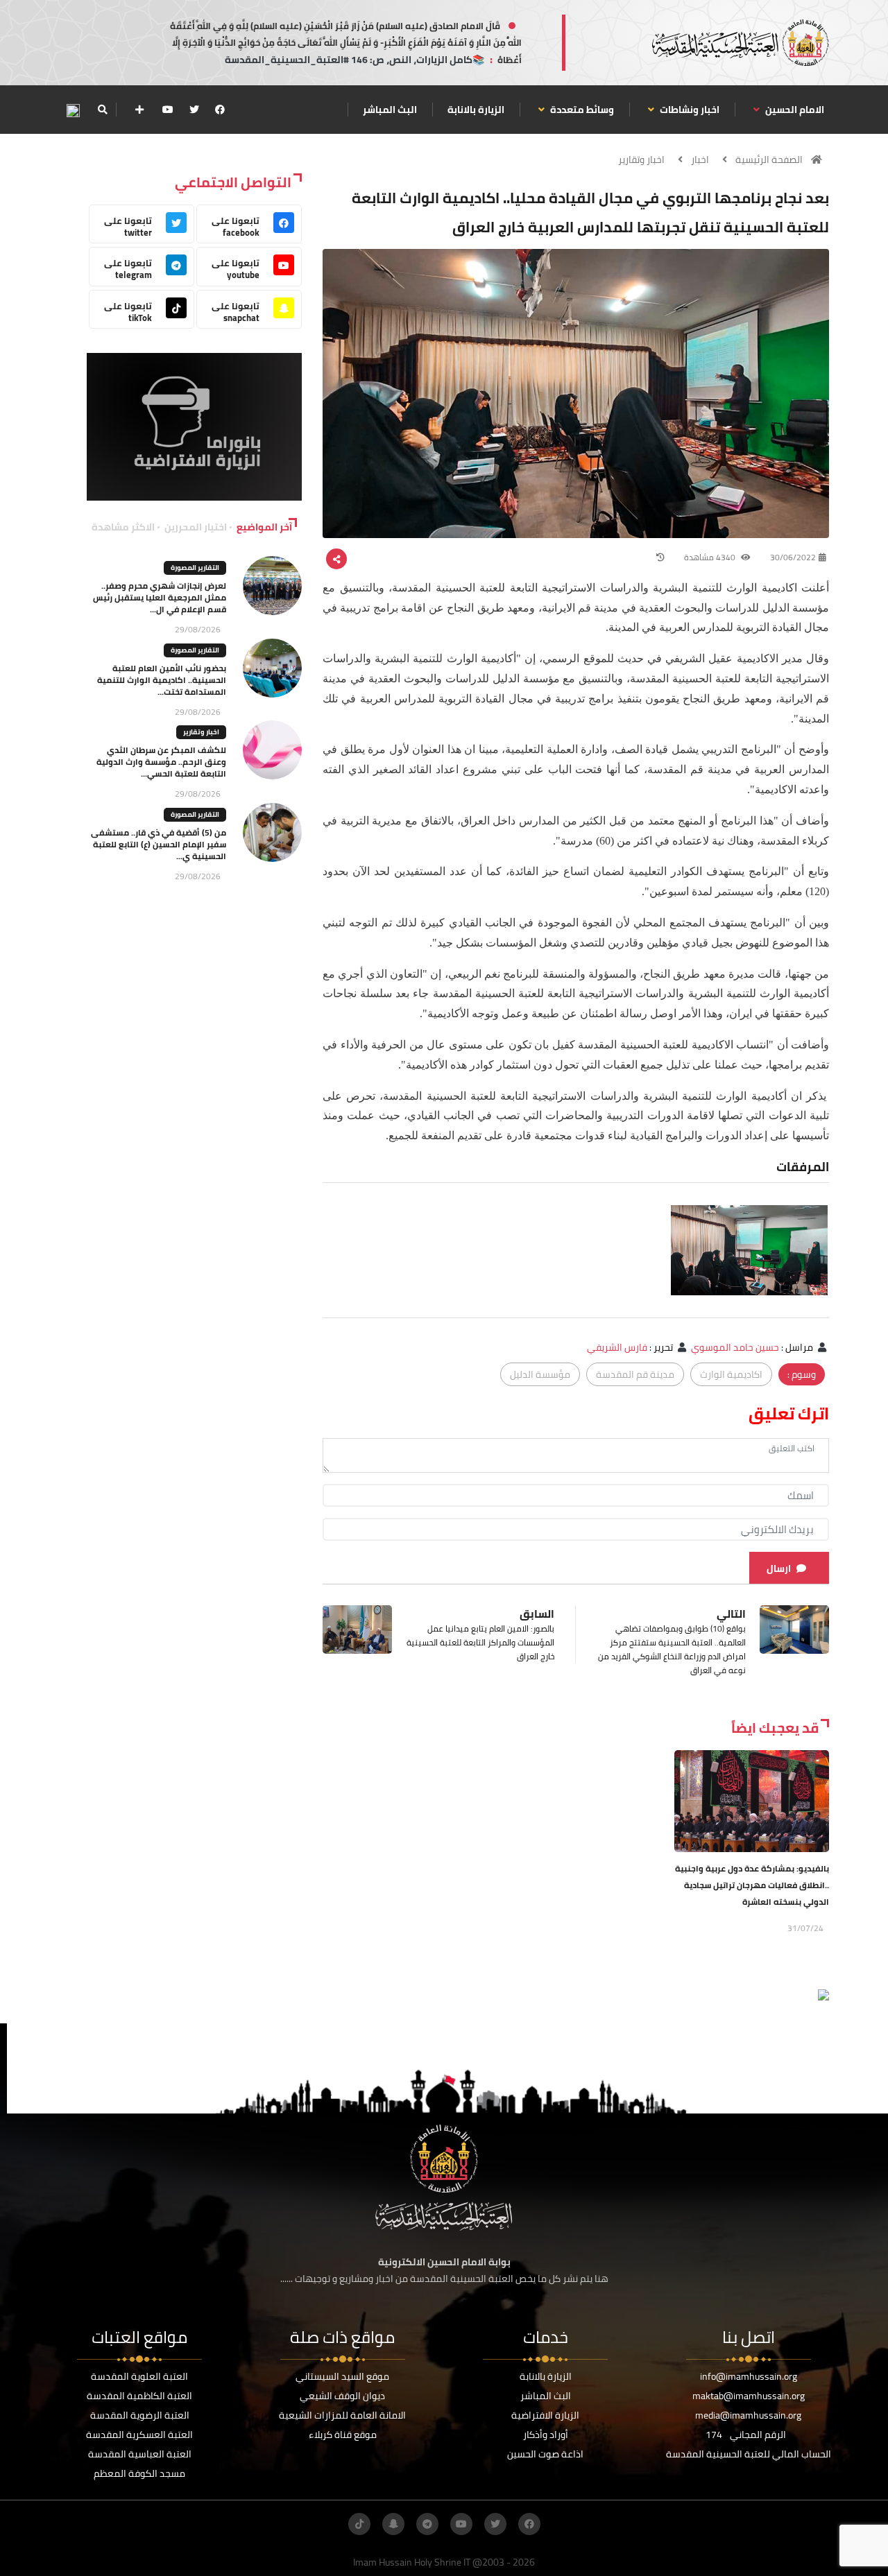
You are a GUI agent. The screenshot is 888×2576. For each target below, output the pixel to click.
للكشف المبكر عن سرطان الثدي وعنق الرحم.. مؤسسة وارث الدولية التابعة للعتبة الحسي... (161, 762)
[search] (102, 110)
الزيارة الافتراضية (545, 2415)
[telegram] (427, 2524)
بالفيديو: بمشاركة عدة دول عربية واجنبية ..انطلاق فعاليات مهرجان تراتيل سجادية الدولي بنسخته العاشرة (752, 1885)
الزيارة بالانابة (476, 110)
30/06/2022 (793, 557)
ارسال (779, 1568)
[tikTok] (359, 2524)
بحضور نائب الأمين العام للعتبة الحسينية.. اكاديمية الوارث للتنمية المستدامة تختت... (162, 680)
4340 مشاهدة (711, 557)
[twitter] (194, 110)
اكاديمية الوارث (731, 1374)
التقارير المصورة (195, 568)
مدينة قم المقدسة (635, 1374)
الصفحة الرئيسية (769, 159)
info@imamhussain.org (749, 2376)
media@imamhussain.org (748, 2415)
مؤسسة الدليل (540, 1374)
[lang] (73, 110)
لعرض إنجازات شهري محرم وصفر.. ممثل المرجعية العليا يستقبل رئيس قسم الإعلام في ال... (160, 597)
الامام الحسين (794, 110)
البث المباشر (390, 110)
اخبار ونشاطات (689, 110)
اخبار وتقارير (641, 159)
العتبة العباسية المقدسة (140, 2454)
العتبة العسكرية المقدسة (139, 2435)
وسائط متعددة (581, 110)
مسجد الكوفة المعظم (139, 2473)
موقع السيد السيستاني (342, 2376)
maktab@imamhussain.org (749, 2396)
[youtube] (168, 110)
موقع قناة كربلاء (343, 2435)
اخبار (700, 159)
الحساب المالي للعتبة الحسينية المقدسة (749, 2454)
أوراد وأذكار (546, 2435)
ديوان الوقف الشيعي (342, 2396)
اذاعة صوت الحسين (545, 2454)
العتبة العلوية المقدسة (139, 2376)
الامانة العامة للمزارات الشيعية (342, 2415)
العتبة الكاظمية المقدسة (139, 2396)
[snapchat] (393, 2524)
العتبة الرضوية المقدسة (140, 2415)
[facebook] (220, 110)
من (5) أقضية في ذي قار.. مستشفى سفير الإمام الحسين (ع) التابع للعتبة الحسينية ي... (159, 844)
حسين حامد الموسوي (735, 1347)
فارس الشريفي (617, 1347)
